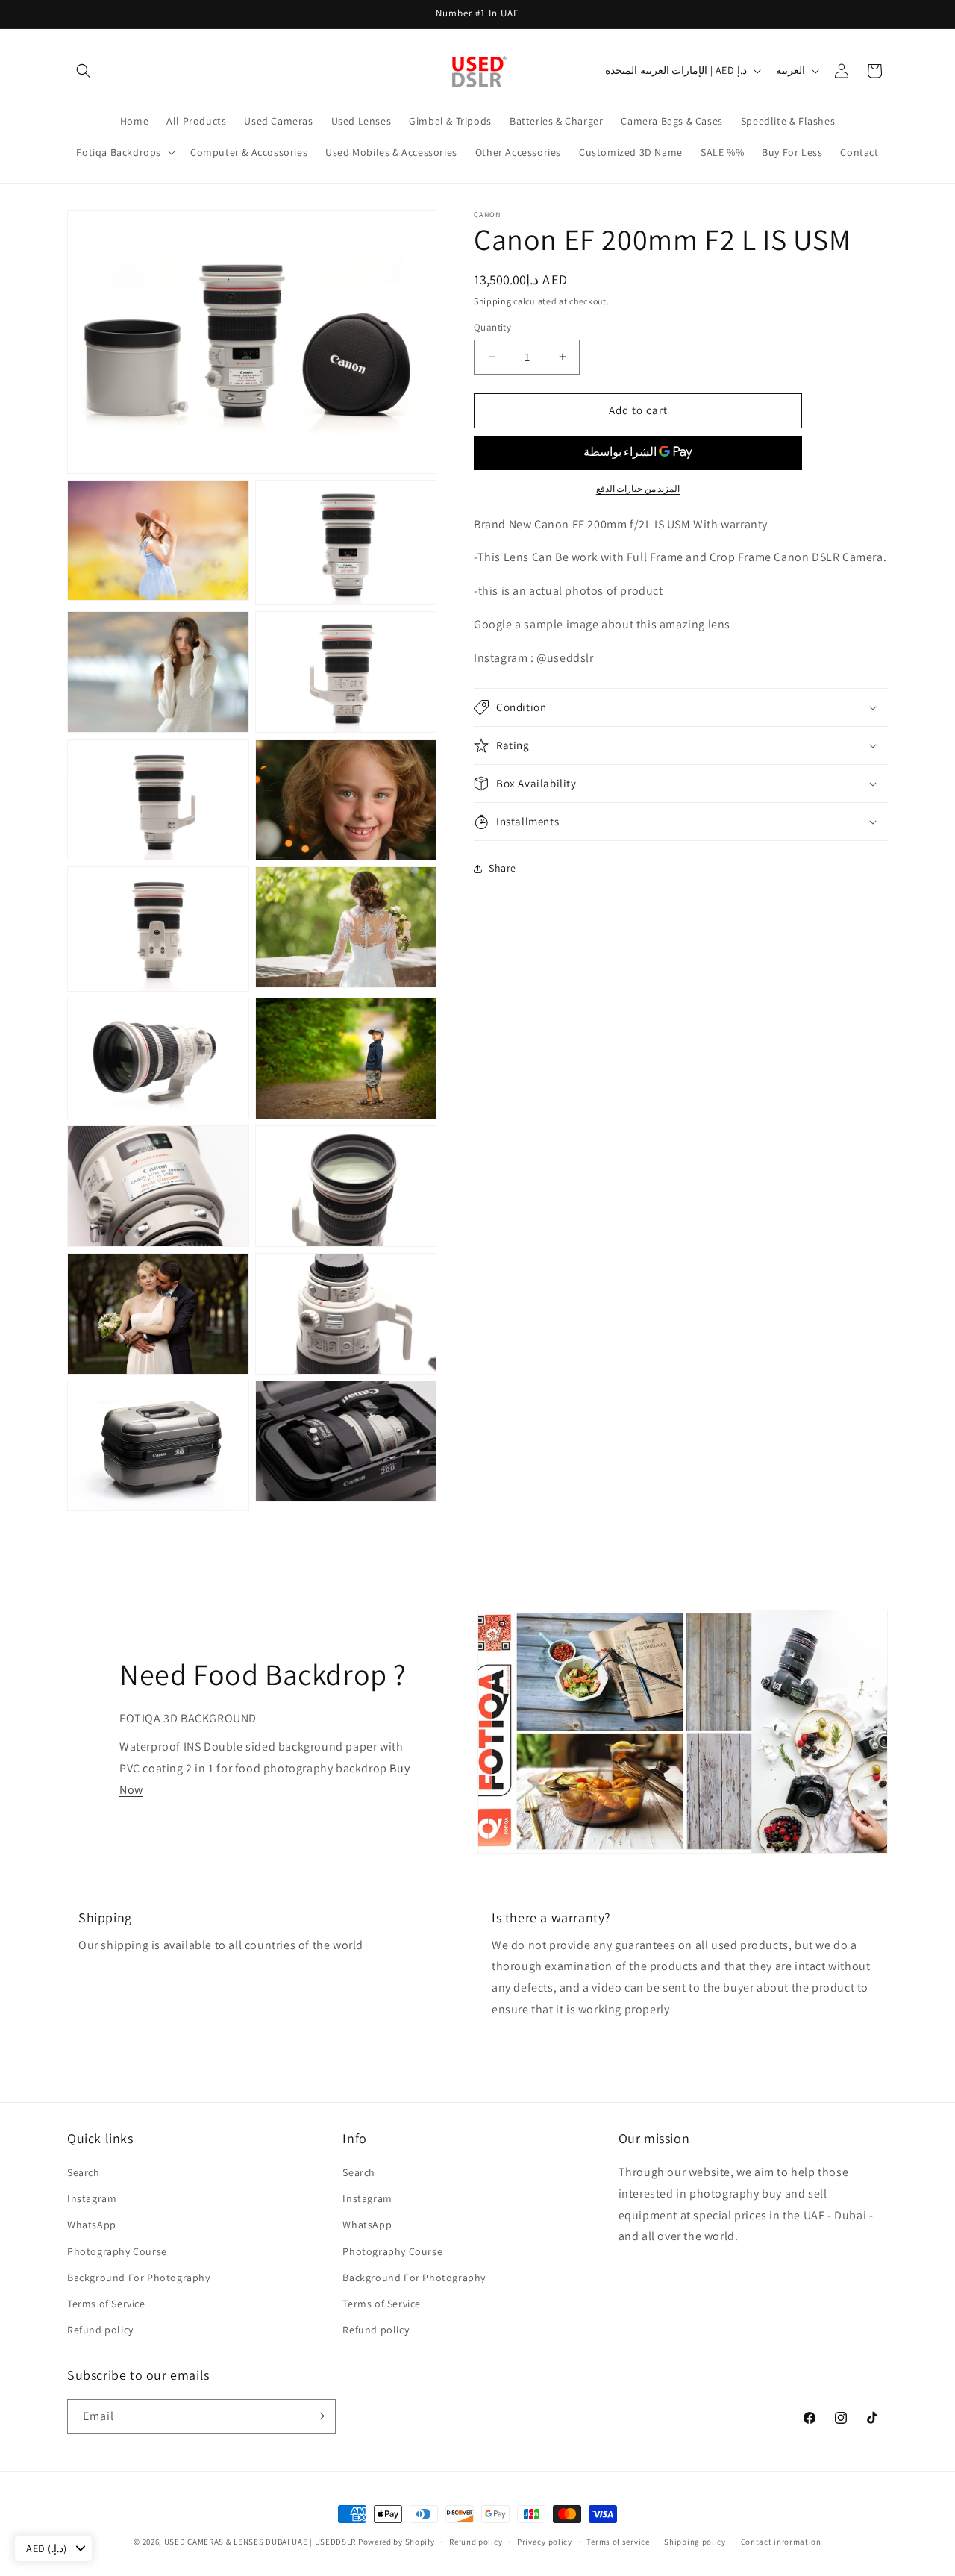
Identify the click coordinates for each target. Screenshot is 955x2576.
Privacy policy (545, 2542)
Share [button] (502, 868)
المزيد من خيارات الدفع (638, 488)
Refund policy (100, 2330)
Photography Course (117, 2251)
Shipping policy (695, 2542)
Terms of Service (106, 2304)
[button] (84, 71)
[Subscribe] (319, 2416)
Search (84, 2172)
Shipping (493, 301)
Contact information (781, 2542)
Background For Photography (139, 2278)
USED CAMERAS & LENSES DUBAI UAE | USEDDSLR (260, 2542)
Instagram (92, 2198)
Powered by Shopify (397, 2542)
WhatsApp (92, 2225)
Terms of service (618, 2542)
